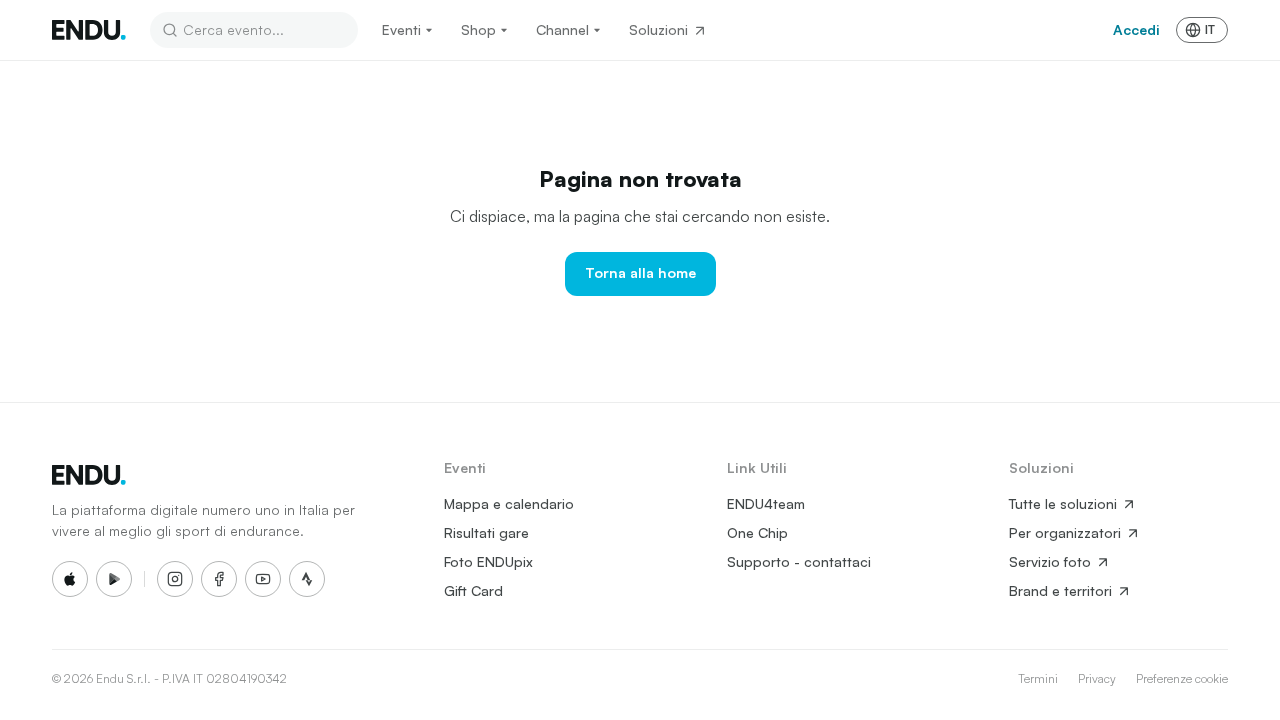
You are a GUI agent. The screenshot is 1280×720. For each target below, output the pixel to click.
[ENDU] (89, 30)
